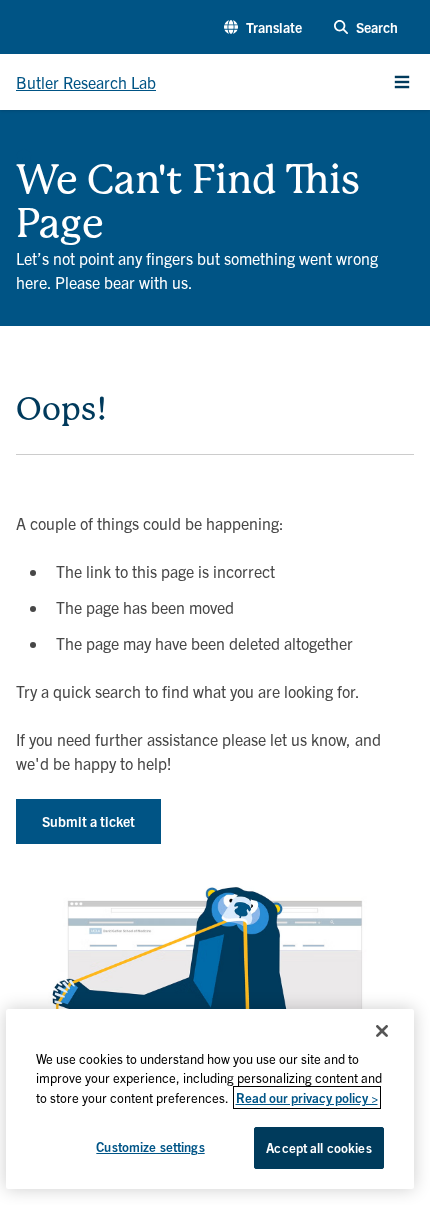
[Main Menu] (402, 82)
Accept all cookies (318, 1147)
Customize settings (150, 1146)
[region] (210, 1099)
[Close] (382, 1031)
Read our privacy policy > (307, 1097)
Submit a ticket (88, 821)
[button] (263, 27)
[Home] (24, 150)
